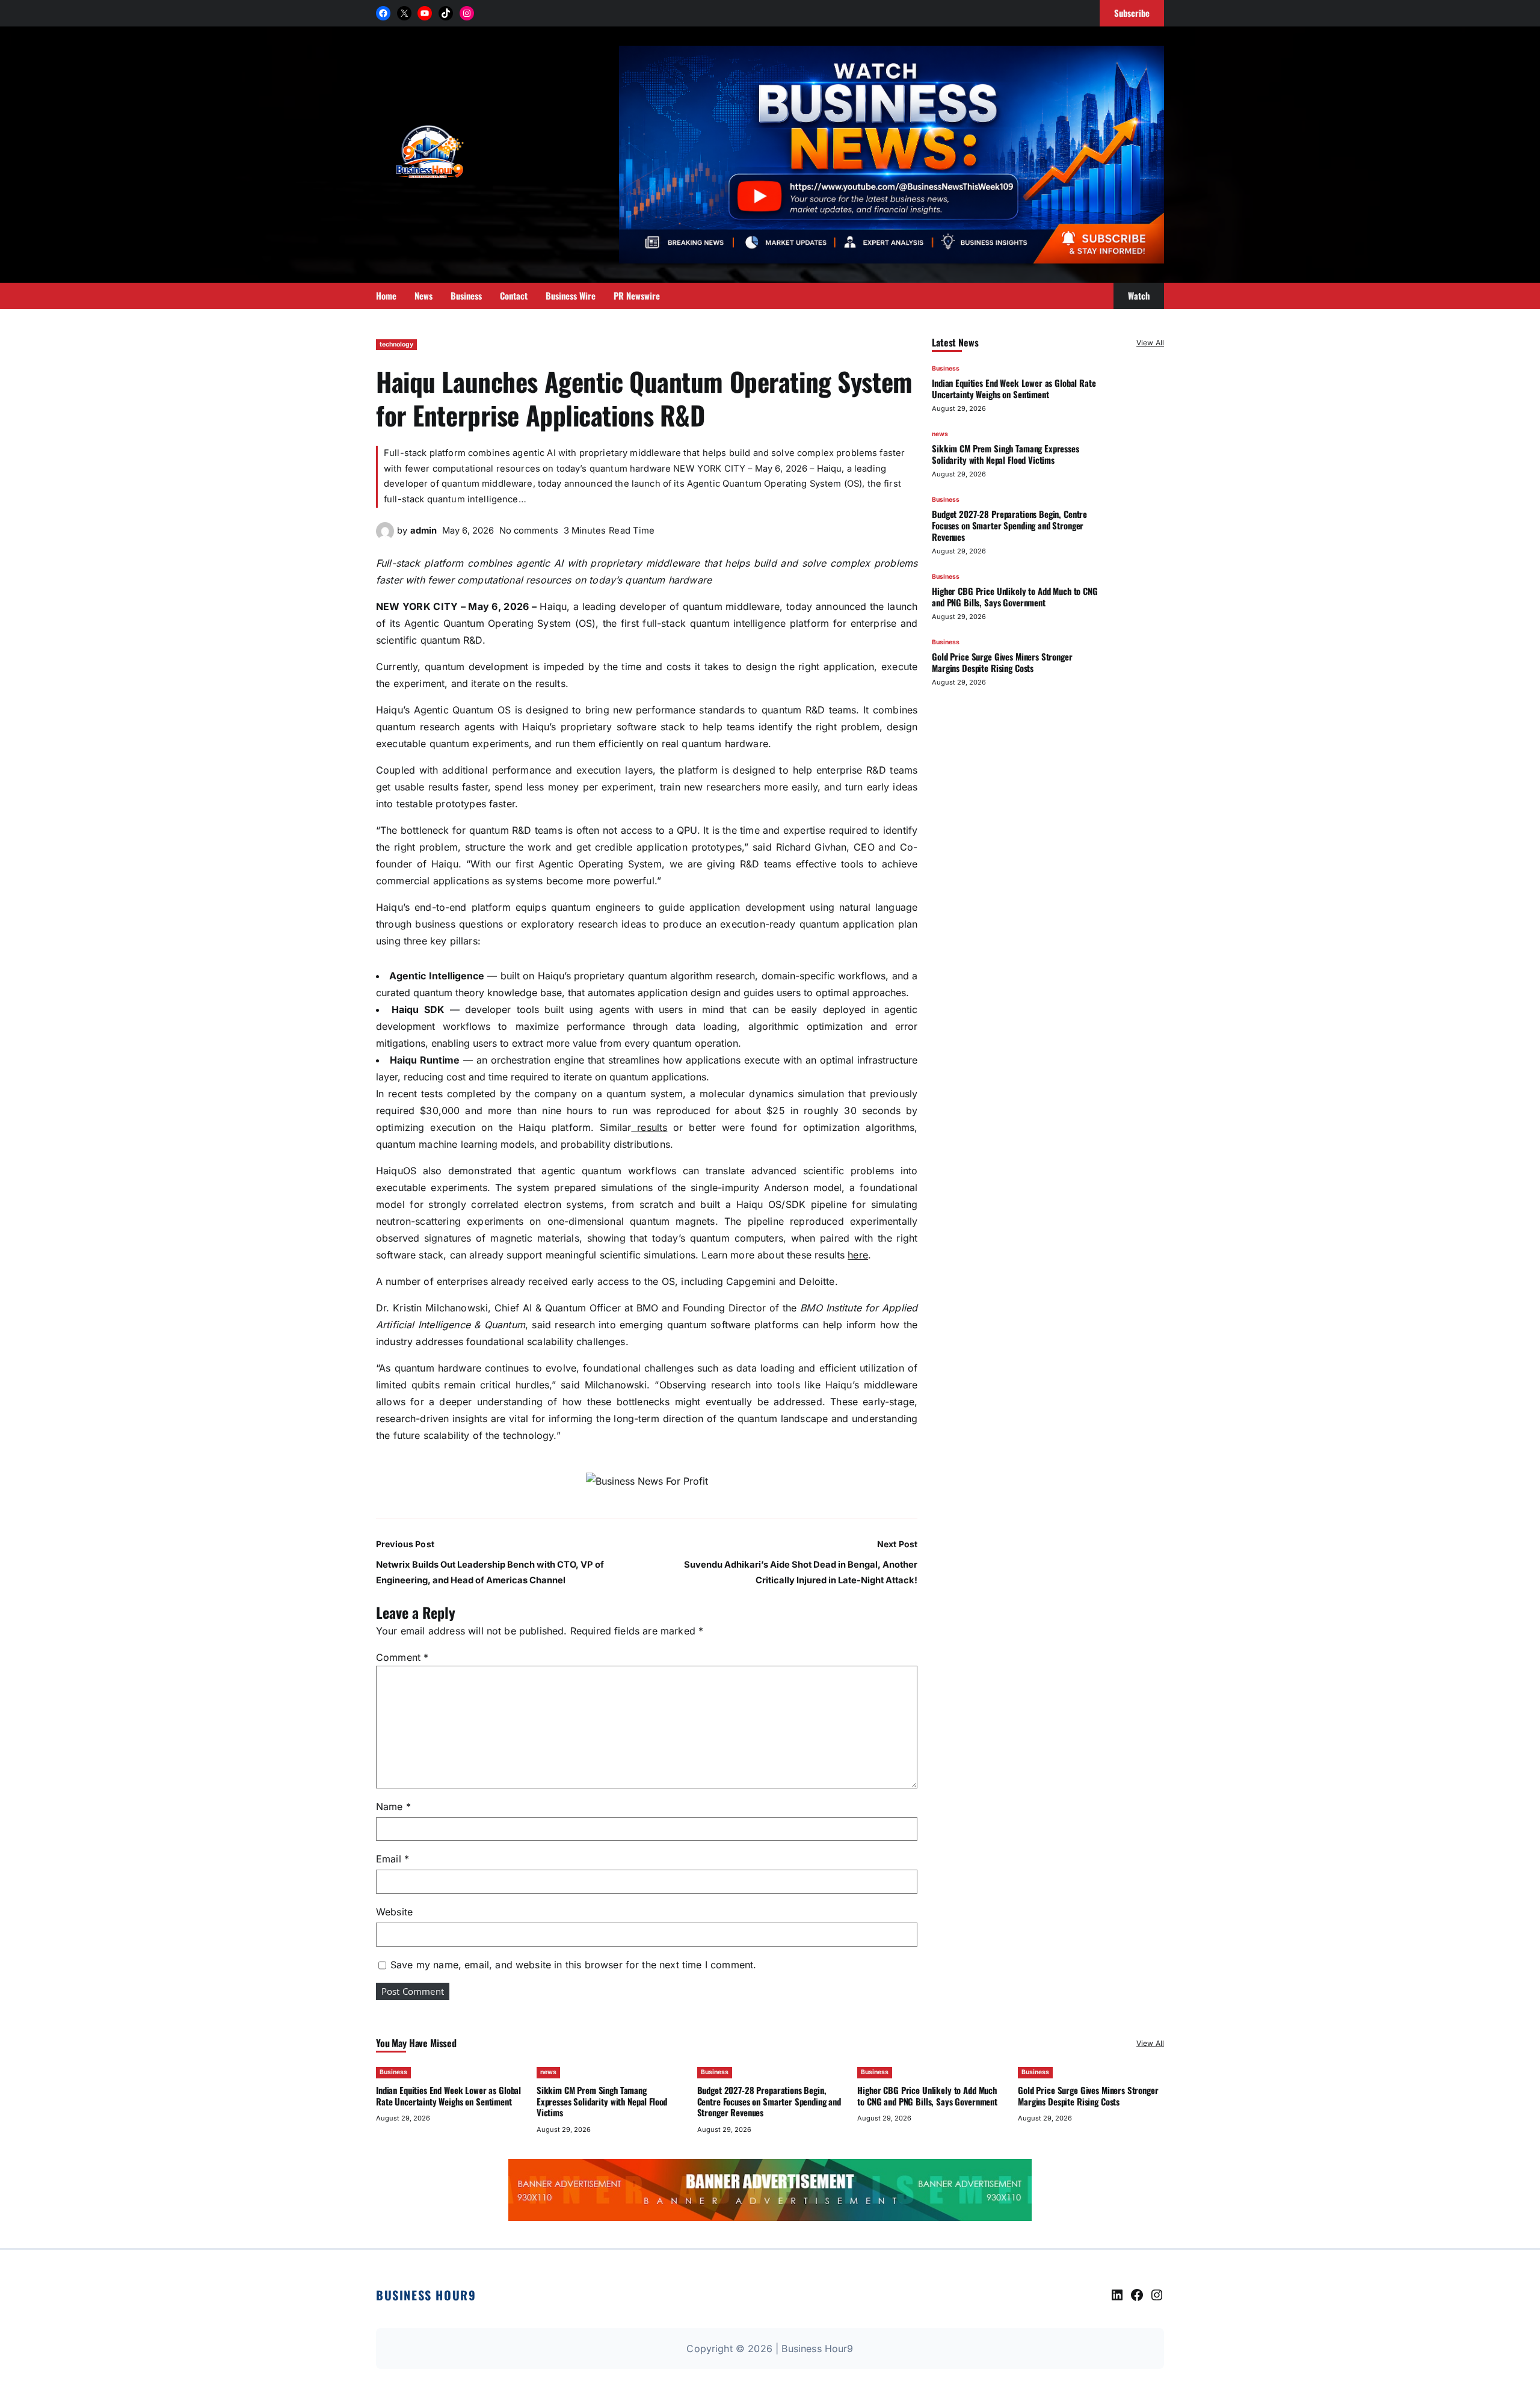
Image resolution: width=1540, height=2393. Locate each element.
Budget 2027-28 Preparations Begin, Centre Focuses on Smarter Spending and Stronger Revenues (1009, 525)
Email (393, 1859)
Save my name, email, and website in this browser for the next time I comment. (573, 1965)
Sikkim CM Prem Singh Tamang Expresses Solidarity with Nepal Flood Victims (1006, 454)
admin (423, 531)
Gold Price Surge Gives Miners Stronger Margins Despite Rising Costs (1002, 662)
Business (946, 368)
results (649, 1127)
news (940, 434)
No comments (529, 531)
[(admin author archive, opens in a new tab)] (385, 537)
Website (394, 1912)
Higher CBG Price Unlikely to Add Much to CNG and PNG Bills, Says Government (1015, 596)
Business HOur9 (426, 2295)
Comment (402, 1657)
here (858, 1255)
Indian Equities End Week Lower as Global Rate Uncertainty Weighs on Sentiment (1014, 388)
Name (393, 1806)
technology (396, 344)
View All (1150, 343)
